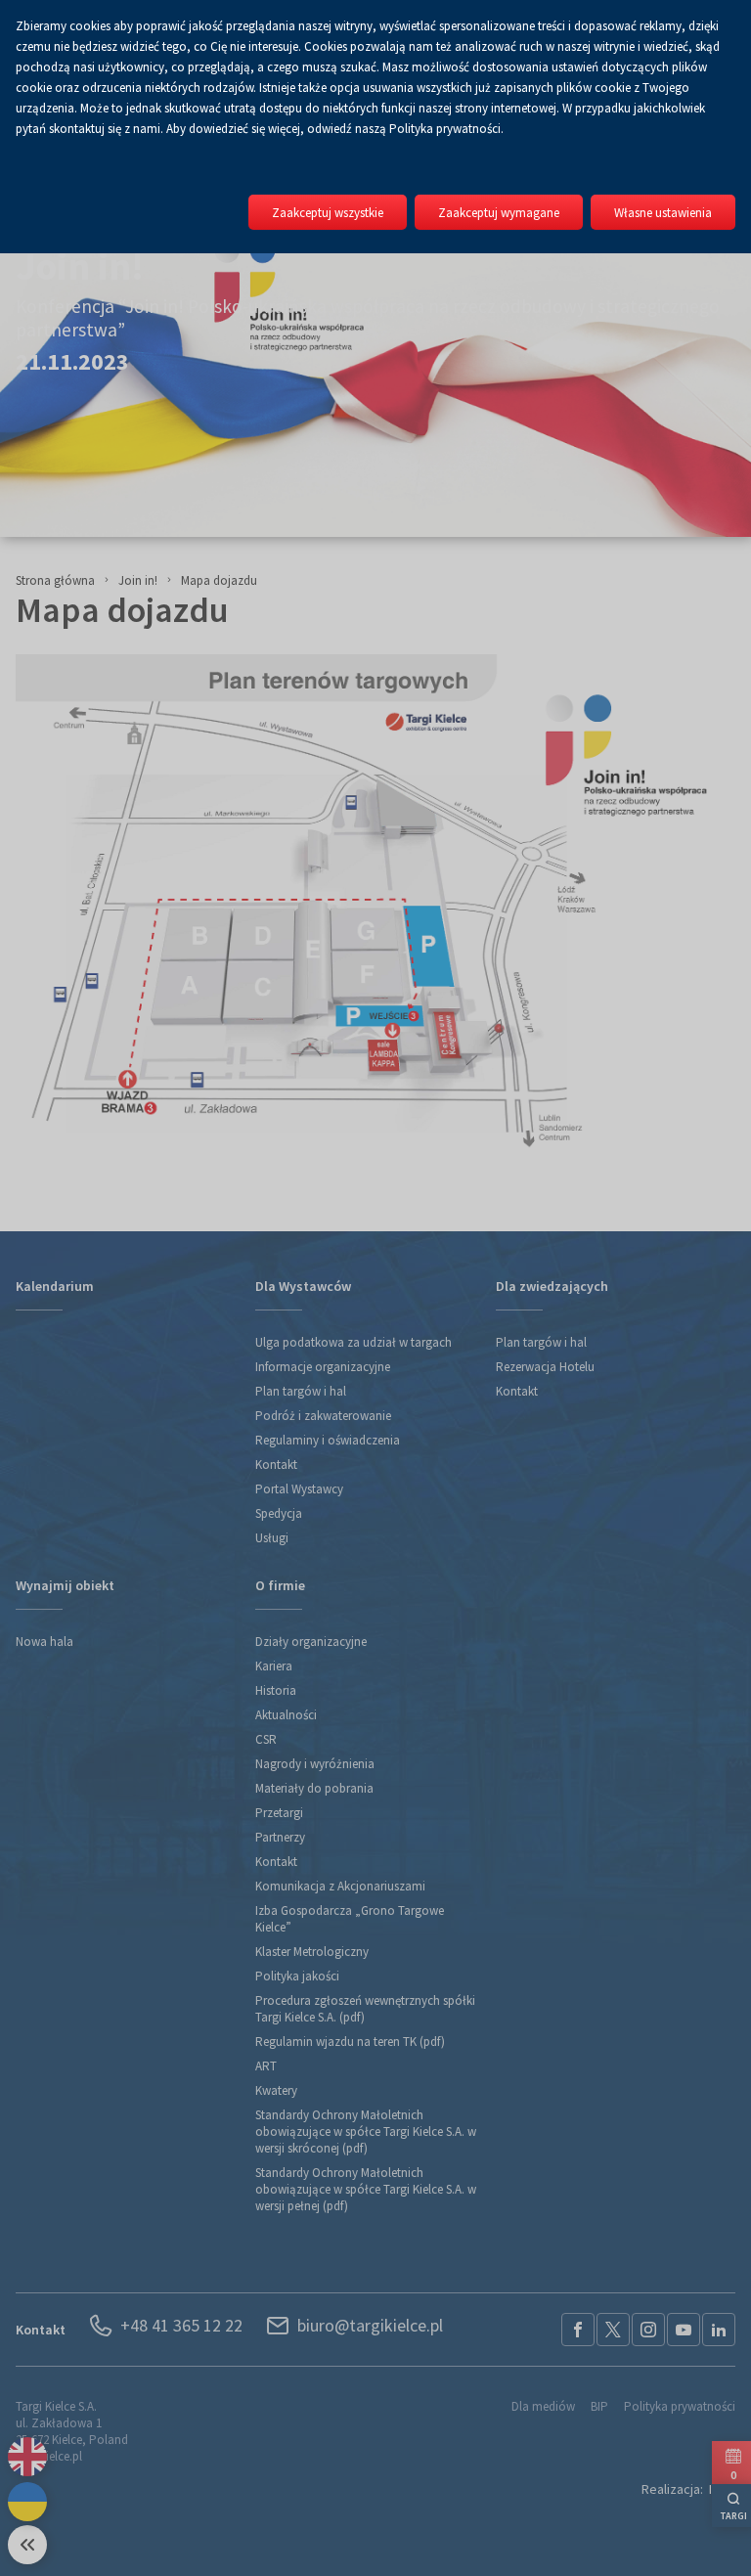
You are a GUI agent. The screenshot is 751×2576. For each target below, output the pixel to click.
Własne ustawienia (663, 213)
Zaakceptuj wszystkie (328, 213)
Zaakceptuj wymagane (499, 213)
